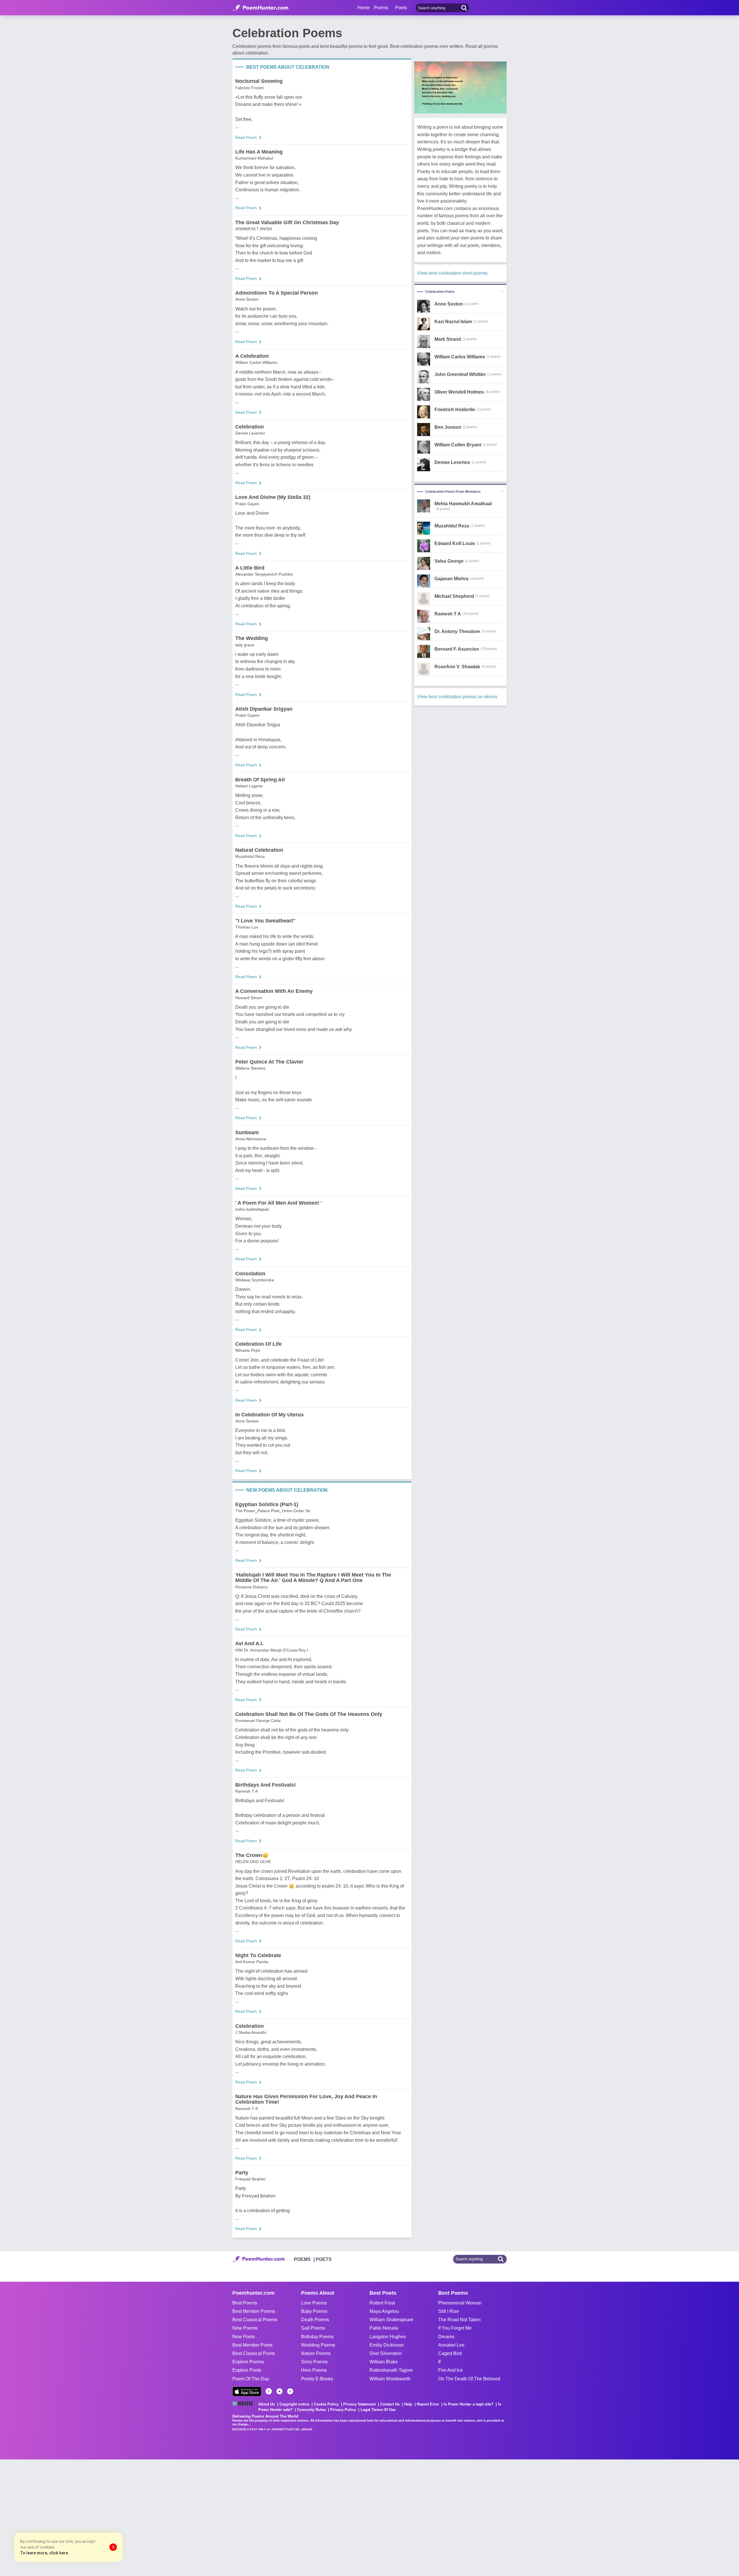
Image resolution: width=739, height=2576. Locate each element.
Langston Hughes (388, 2337)
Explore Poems (248, 2362)
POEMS (302, 2259)
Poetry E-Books (317, 2379)
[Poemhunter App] (247, 2391)
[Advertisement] (87, 2517)
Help (408, 2404)
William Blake (384, 2362)
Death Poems (315, 2320)
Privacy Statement (359, 2404)
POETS (324, 2259)
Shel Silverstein (386, 2353)
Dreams (446, 2337)
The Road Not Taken (459, 2320)
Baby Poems (314, 2311)
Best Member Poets (252, 2345)
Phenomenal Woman (460, 2303)
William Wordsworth (390, 2379)
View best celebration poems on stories (457, 697)
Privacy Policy (343, 2410)
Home (364, 8)
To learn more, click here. (45, 2553)
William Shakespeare (391, 2320)
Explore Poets (247, 2370)
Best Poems (245, 2303)
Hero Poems (314, 2370)
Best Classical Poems (255, 2320)
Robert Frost (382, 2303)
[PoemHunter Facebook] (269, 2391)
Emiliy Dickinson (387, 2345)
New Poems (245, 2328)
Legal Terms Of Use (378, 2410)
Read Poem (246, 137)
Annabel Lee (451, 2345)
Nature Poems (316, 2353)
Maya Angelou (384, 2311)
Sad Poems (313, 2328)
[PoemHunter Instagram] (290, 2391)
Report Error (428, 2404)
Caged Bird (450, 2353)
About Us (267, 2404)
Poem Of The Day (251, 2379)
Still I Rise (449, 2311)
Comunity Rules (311, 2410)
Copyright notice (294, 2404)
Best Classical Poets (254, 2353)
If (439, 2362)
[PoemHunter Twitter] (279, 2391)
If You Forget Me (455, 2328)
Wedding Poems (318, 2345)
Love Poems (314, 2303)
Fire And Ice (450, 2370)
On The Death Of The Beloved (469, 2379)
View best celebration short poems (452, 273)
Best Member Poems (254, 2311)
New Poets (244, 2337)
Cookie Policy (326, 2404)
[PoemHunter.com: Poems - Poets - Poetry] (260, 8)
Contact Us (390, 2404)
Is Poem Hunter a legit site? (469, 2404)
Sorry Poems (314, 2362)
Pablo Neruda (384, 2328)
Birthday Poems (317, 2337)
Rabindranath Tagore (391, 2370)
